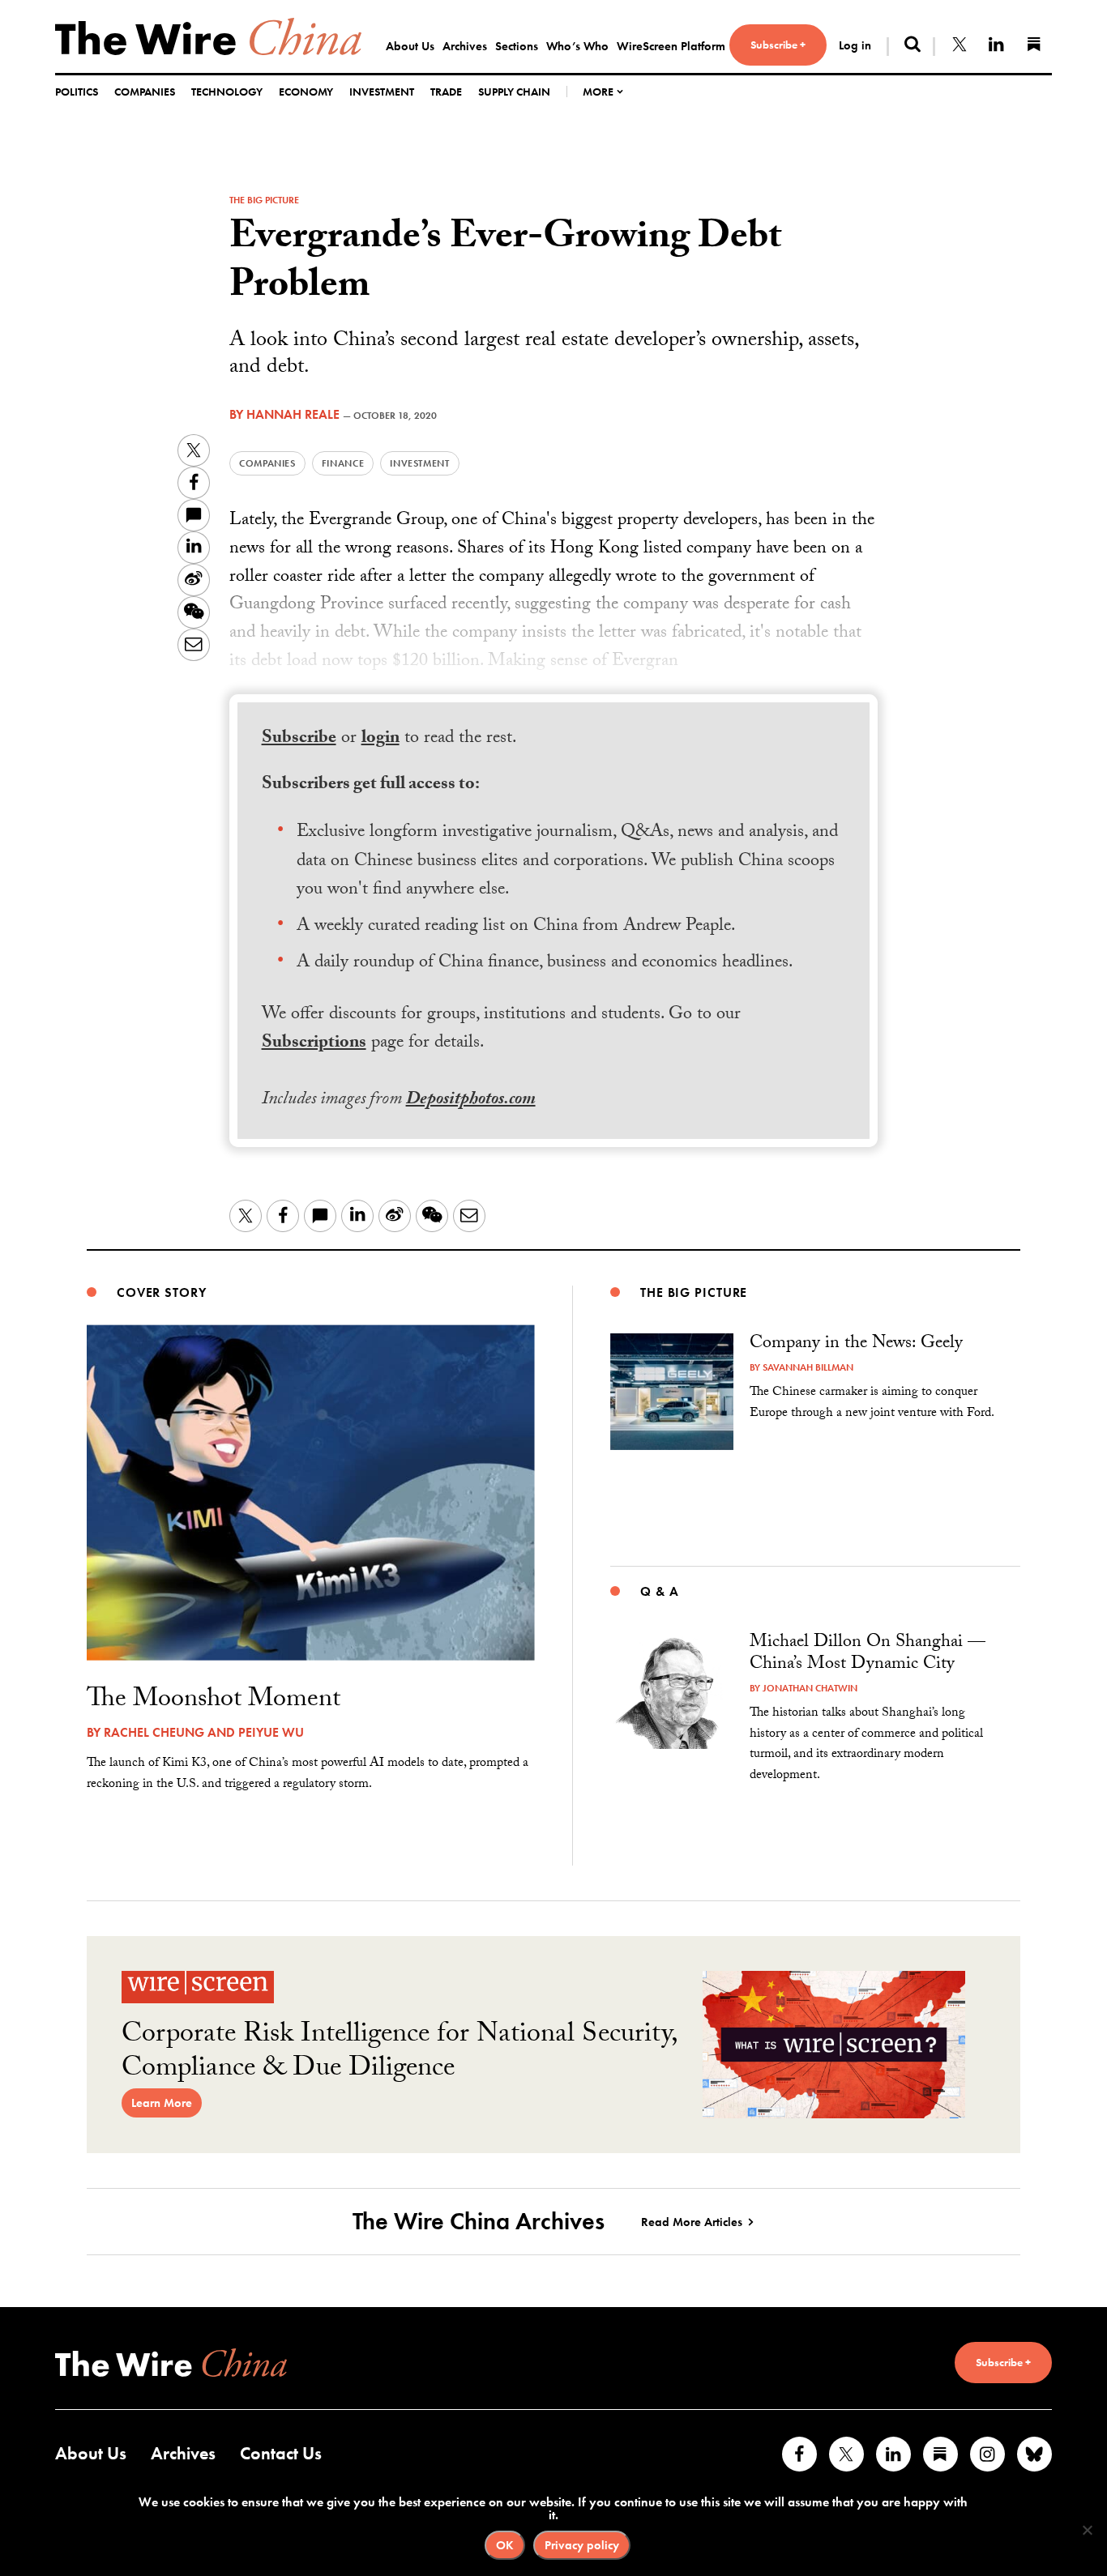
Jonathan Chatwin (810, 1688)
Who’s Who (577, 46)
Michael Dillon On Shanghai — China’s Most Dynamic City (868, 1655)
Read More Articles (692, 2222)
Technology (227, 92)
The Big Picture (264, 200)
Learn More (162, 2103)
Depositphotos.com (471, 1100)
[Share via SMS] (194, 515)
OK (505, 2545)
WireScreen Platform (671, 46)
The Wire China (208, 36)
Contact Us (281, 2453)
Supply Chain (514, 92)
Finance (343, 463)
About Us (410, 46)
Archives (465, 46)
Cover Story (162, 1292)
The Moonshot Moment (214, 1701)
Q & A (659, 1591)
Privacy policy (582, 2545)
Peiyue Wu (271, 1732)
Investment (382, 92)
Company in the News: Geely (856, 1344)
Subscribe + (778, 45)
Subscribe (299, 739)
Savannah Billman (808, 1367)
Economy (306, 92)
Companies (145, 92)
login (380, 739)
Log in (855, 45)
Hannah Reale (293, 414)
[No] (1087, 2530)
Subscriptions (314, 1044)
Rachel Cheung (154, 1732)
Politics (77, 92)
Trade (446, 92)
